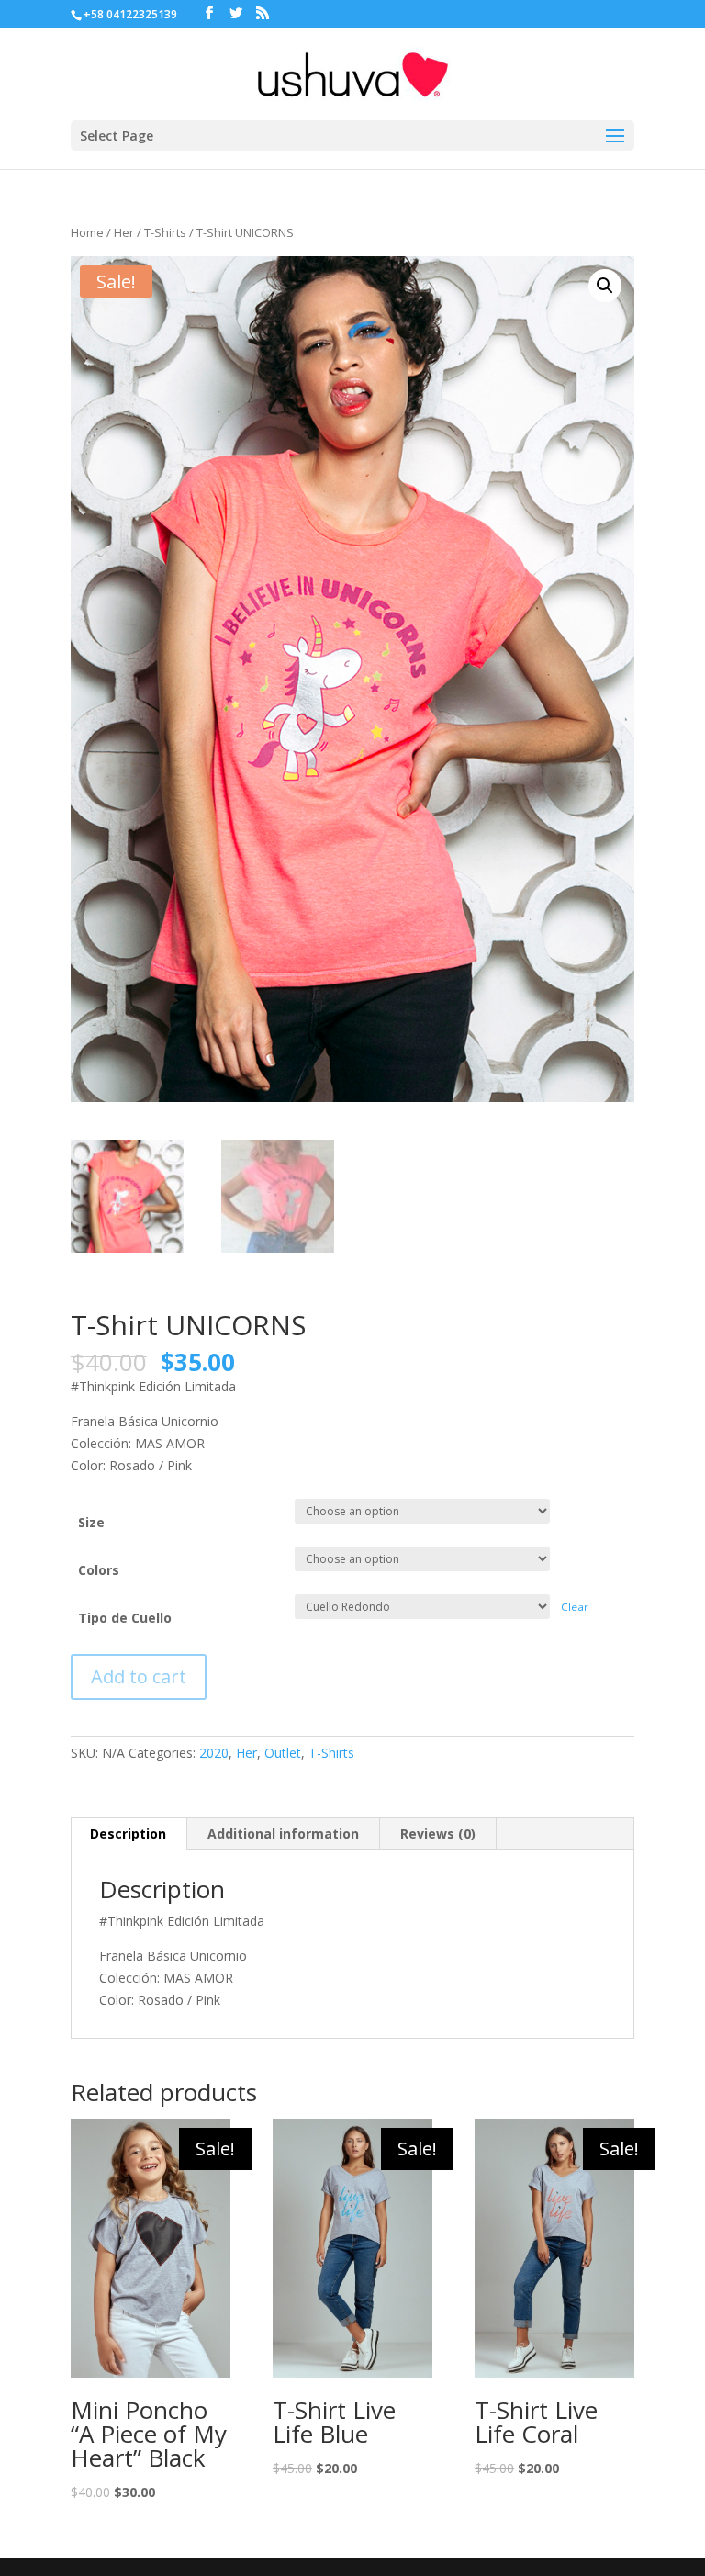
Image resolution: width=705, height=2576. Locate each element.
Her (124, 232)
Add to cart (139, 1676)
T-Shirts (165, 232)
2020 (214, 1753)
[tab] (129, 1834)
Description (128, 1834)
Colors (99, 1570)
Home (87, 232)
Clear (575, 1607)
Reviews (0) (438, 1834)
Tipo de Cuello (125, 1618)
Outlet (283, 1753)
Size (91, 1522)
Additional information (283, 1834)
